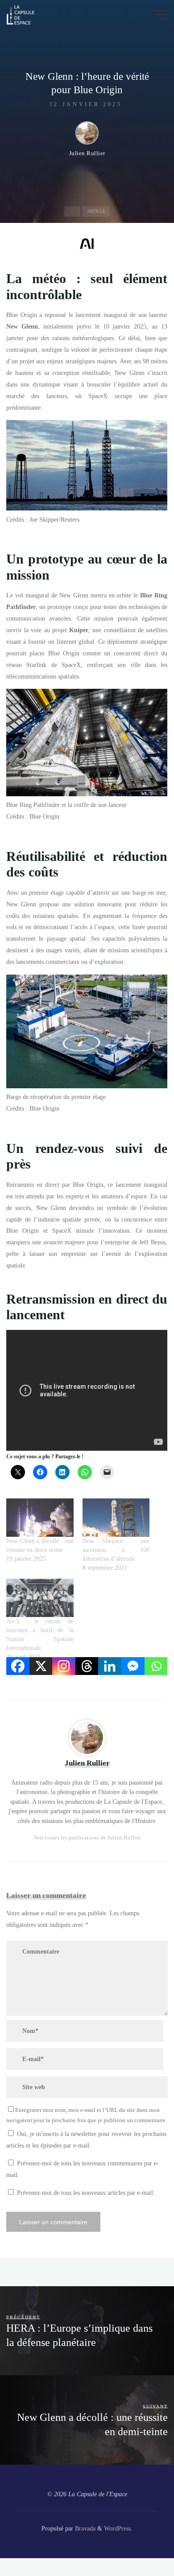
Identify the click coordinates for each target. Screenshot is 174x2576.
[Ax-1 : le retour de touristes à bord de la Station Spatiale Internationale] (40, 1598)
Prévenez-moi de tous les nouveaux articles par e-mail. (86, 2193)
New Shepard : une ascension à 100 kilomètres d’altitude (116, 1550)
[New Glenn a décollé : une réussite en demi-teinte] (40, 1518)
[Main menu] (160, 15)
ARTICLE (96, 212)
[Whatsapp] (156, 1666)
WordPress (117, 2528)
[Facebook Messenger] (133, 1666)
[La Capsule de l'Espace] (21, 14)
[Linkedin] (110, 1666)
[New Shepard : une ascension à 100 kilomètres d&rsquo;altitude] (116, 1518)
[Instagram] (64, 1666)
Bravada (84, 2528)
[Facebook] (18, 1666)
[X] (41, 1666)
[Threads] (87, 1666)
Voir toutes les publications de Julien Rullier (87, 1837)
